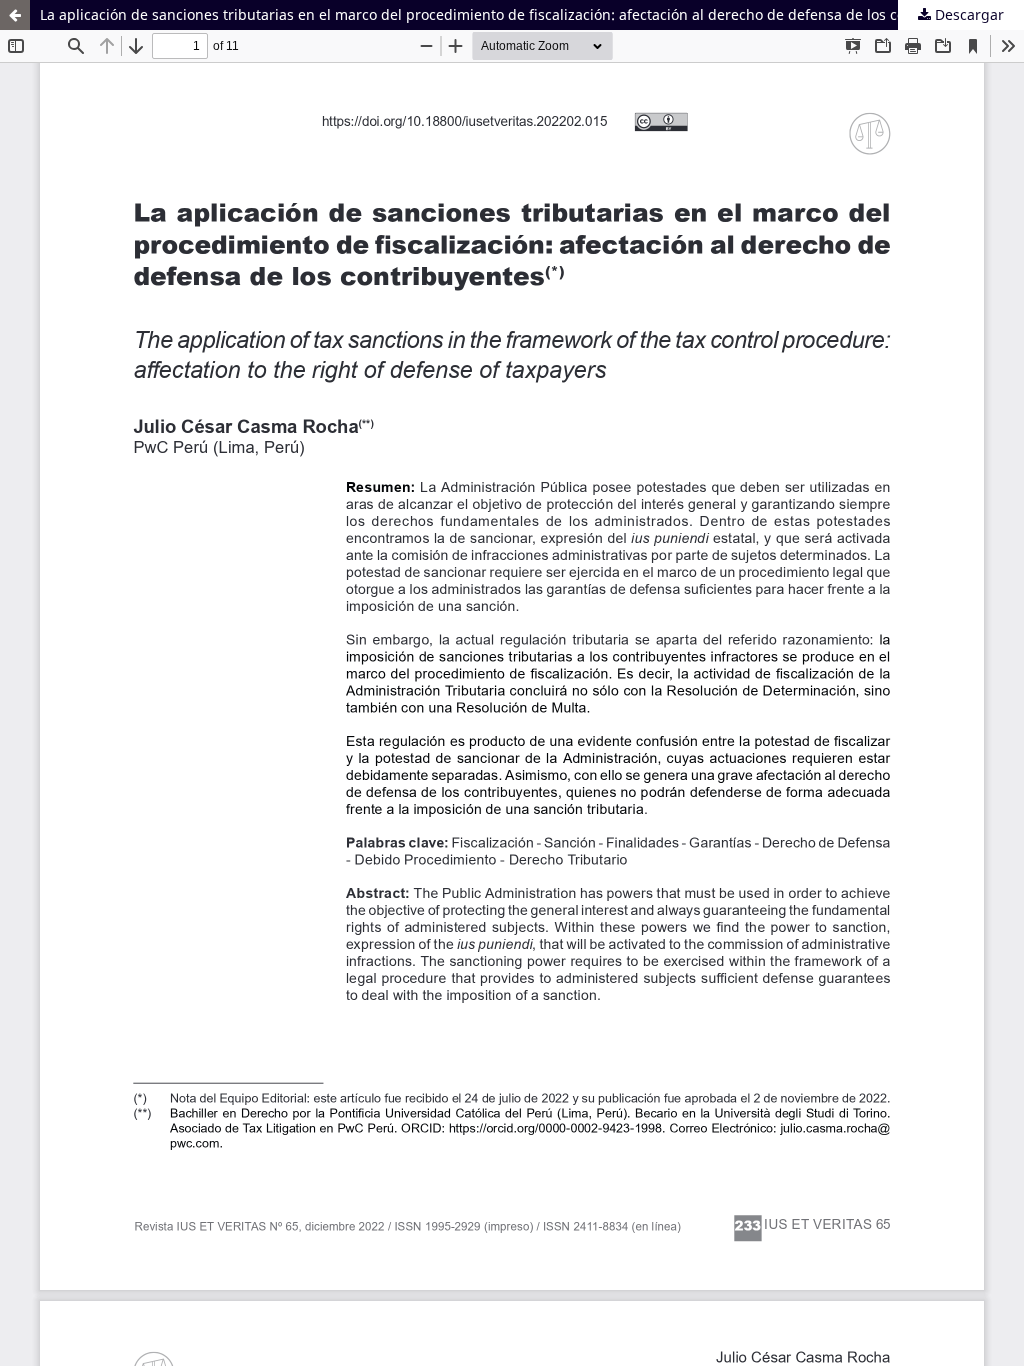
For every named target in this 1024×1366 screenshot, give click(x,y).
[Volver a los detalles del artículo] (15, 15)
